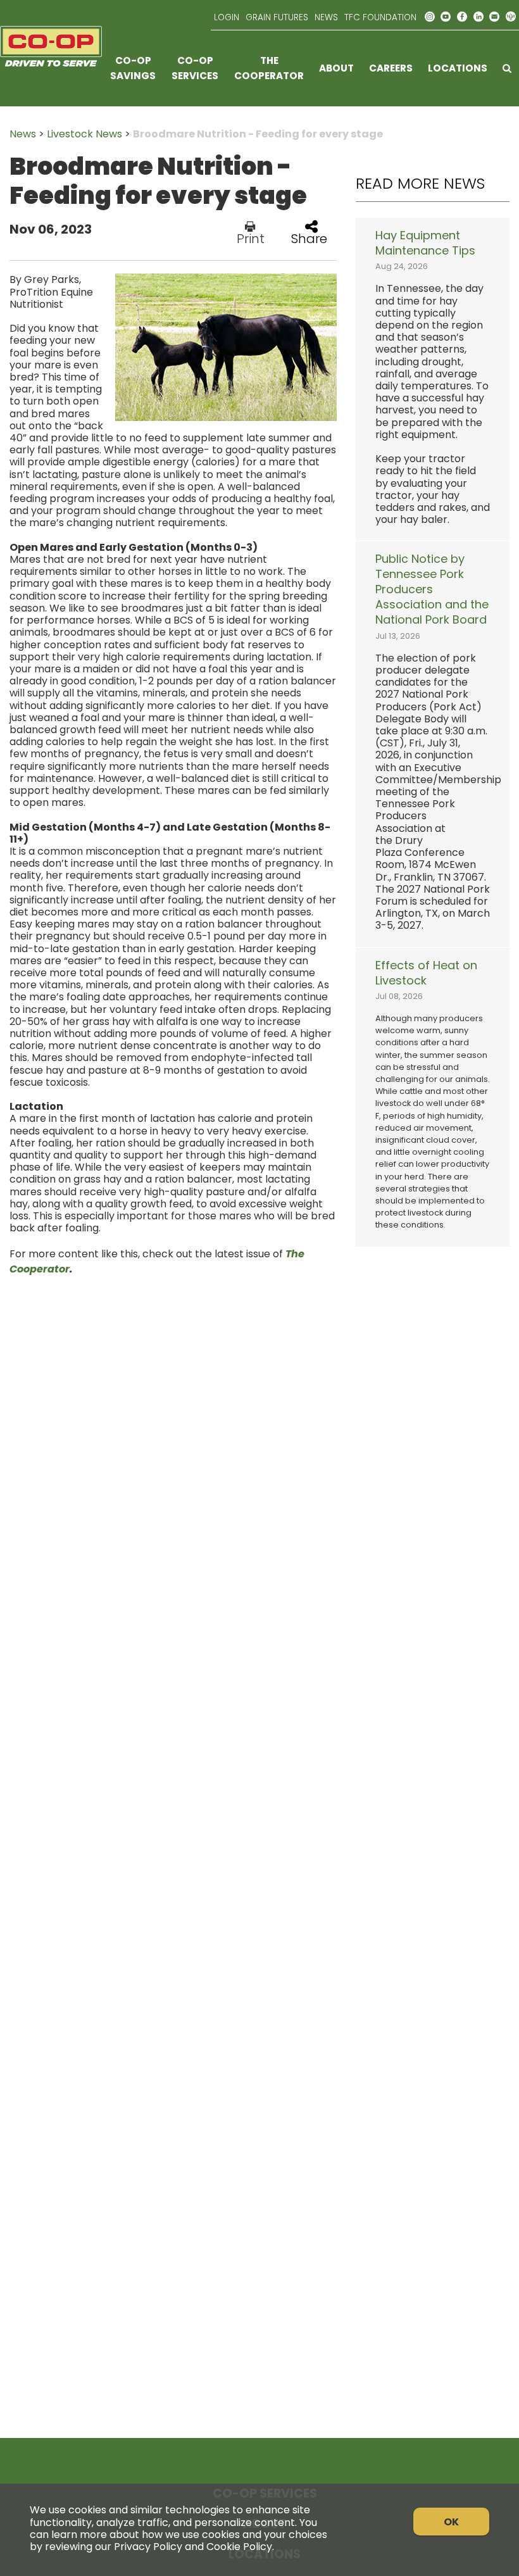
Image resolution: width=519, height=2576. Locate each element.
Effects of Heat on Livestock (426, 973)
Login (227, 17)
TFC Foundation (380, 17)
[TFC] (51, 68)
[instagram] (430, 17)
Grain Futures (277, 17)
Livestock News (84, 134)
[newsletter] (494, 17)
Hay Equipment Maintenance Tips (425, 243)
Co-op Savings (133, 68)
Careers (391, 68)
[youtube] (446, 17)
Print (251, 237)
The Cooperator (269, 68)
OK (451, 2522)
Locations (458, 68)
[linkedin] (478, 17)
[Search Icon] (507, 68)
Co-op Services (195, 68)
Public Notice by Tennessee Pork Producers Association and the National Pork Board (432, 589)
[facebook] (462, 17)
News (326, 17)
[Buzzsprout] (511, 17)
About (336, 68)
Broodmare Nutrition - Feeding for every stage (258, 134)
